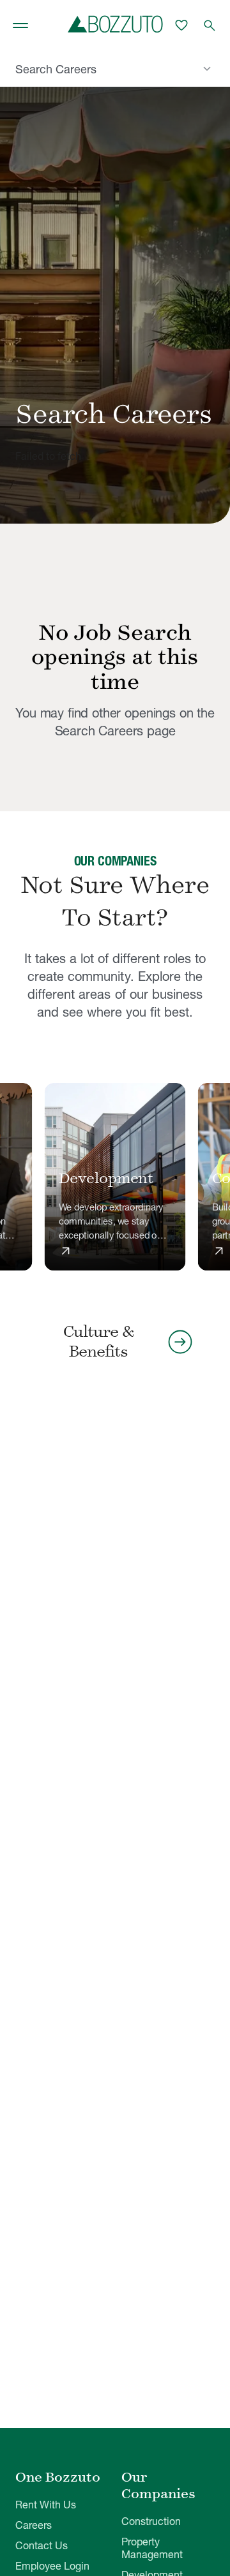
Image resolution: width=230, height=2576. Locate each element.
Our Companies (158, 2485)
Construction (151, 2521)
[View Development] (115, 1177)
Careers (34, 2525)
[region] (115, 1178)
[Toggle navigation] (20, 26)
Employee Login (52, 2566)
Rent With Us (46, 2505)
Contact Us (42, 2545)
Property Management (152, 2548)
